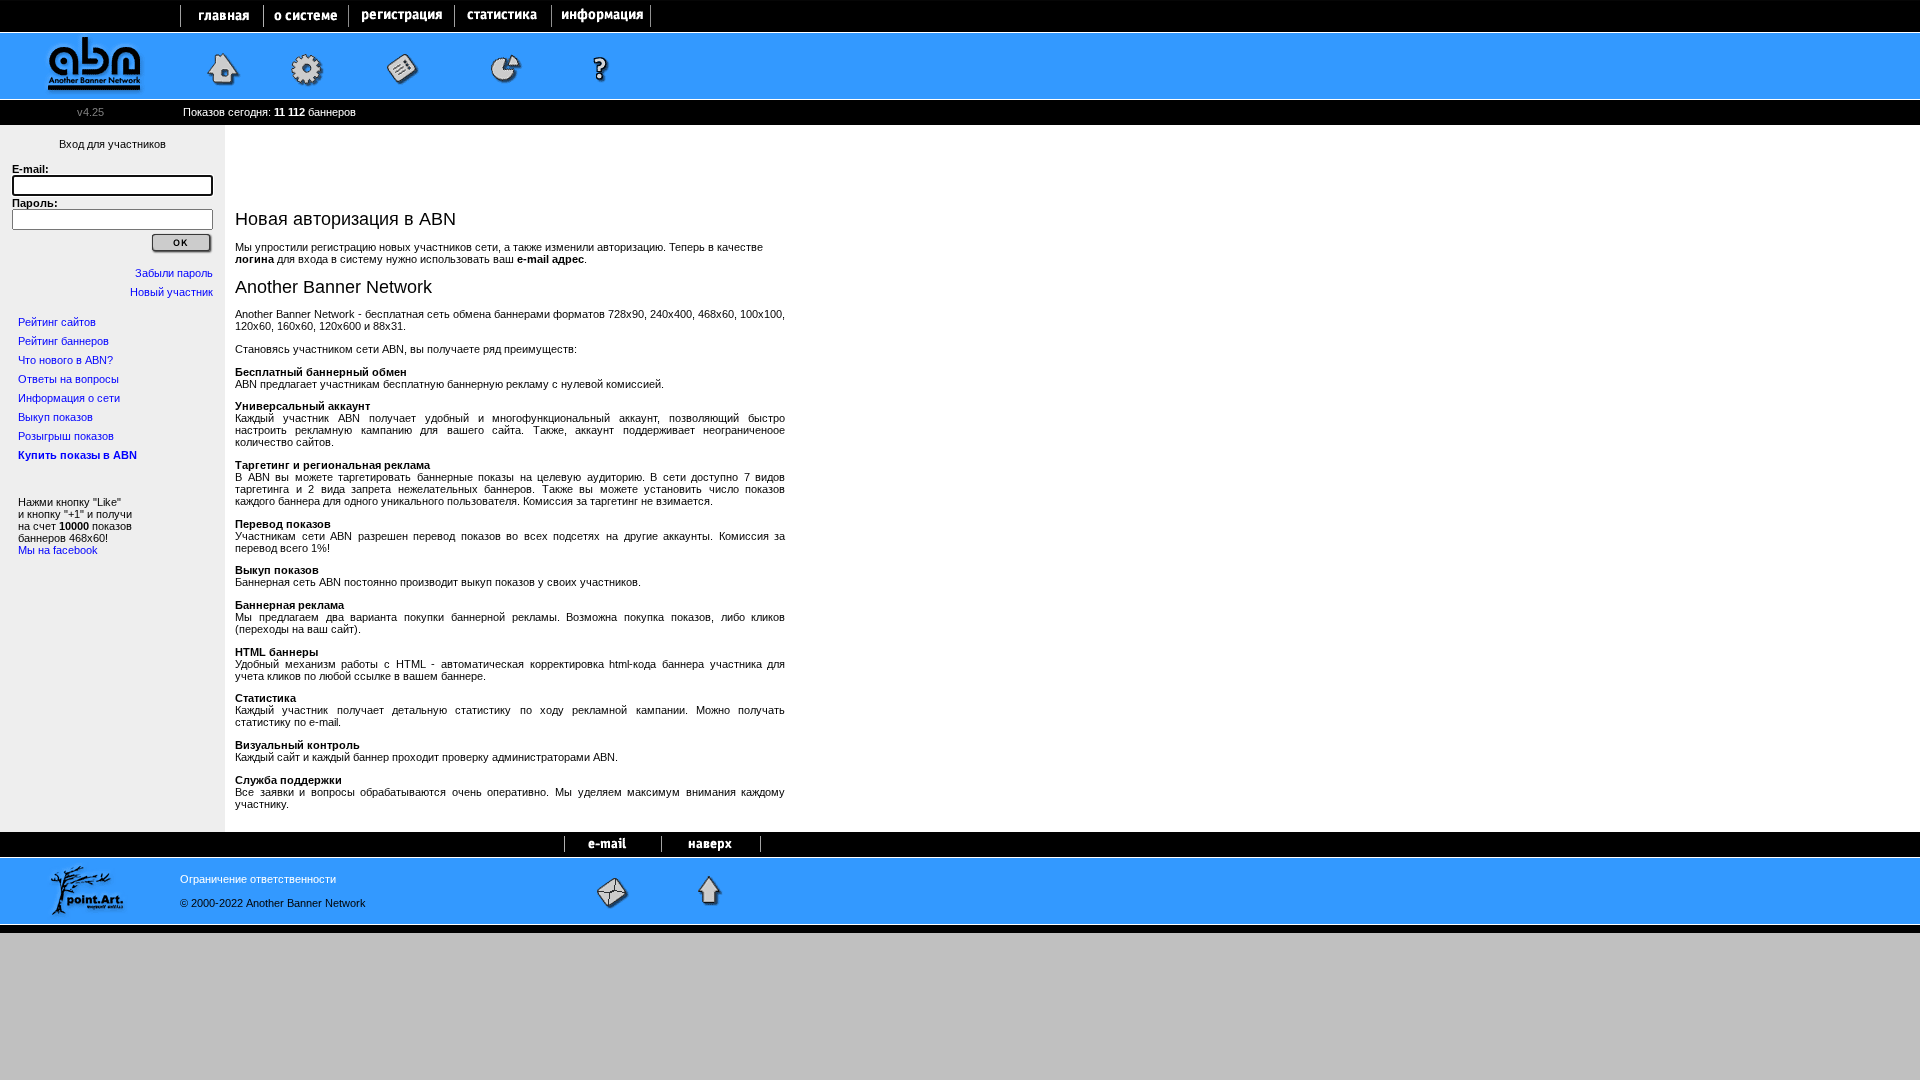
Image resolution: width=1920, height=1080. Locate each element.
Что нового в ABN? (65, 360)
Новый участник (171, 292)
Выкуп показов (55, 417)
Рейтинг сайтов (57, 322)
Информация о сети (69, 398)
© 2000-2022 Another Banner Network (273, 903)
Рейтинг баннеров (63, 341)
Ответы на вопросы (68, 379)
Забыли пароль (174, 273)
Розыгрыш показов (66, 436)
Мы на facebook (58, 550)
